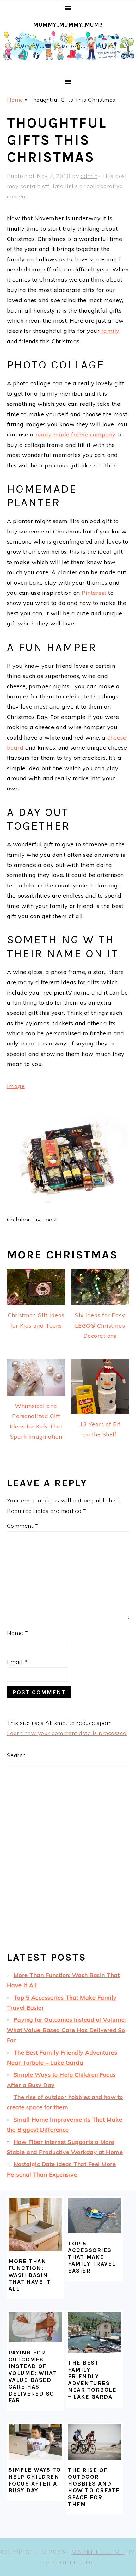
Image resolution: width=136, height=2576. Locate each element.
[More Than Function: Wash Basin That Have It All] (35, 2224)
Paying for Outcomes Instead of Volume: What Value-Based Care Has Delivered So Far (66, 2030)
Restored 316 (68, 2562)
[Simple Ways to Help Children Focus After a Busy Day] (35, 2442)
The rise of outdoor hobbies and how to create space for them (94, 2487)
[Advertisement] (68, 1872)
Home (15, 100)
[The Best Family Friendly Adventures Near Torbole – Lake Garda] (95, 2332)
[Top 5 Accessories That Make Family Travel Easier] (95, 2215)
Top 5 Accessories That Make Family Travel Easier (92, 2257)
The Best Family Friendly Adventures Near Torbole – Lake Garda (92, 2380)
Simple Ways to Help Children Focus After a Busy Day (35, 2480)
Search (16, 1755)
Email (17, 1662)
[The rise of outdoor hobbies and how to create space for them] (95, 2442)
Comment (23, 1526)
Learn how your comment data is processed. (67, 1733)
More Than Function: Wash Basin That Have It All (30, 2275)
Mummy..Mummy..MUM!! (68, 25)
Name (18, 1633)
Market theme (98, 2552)
